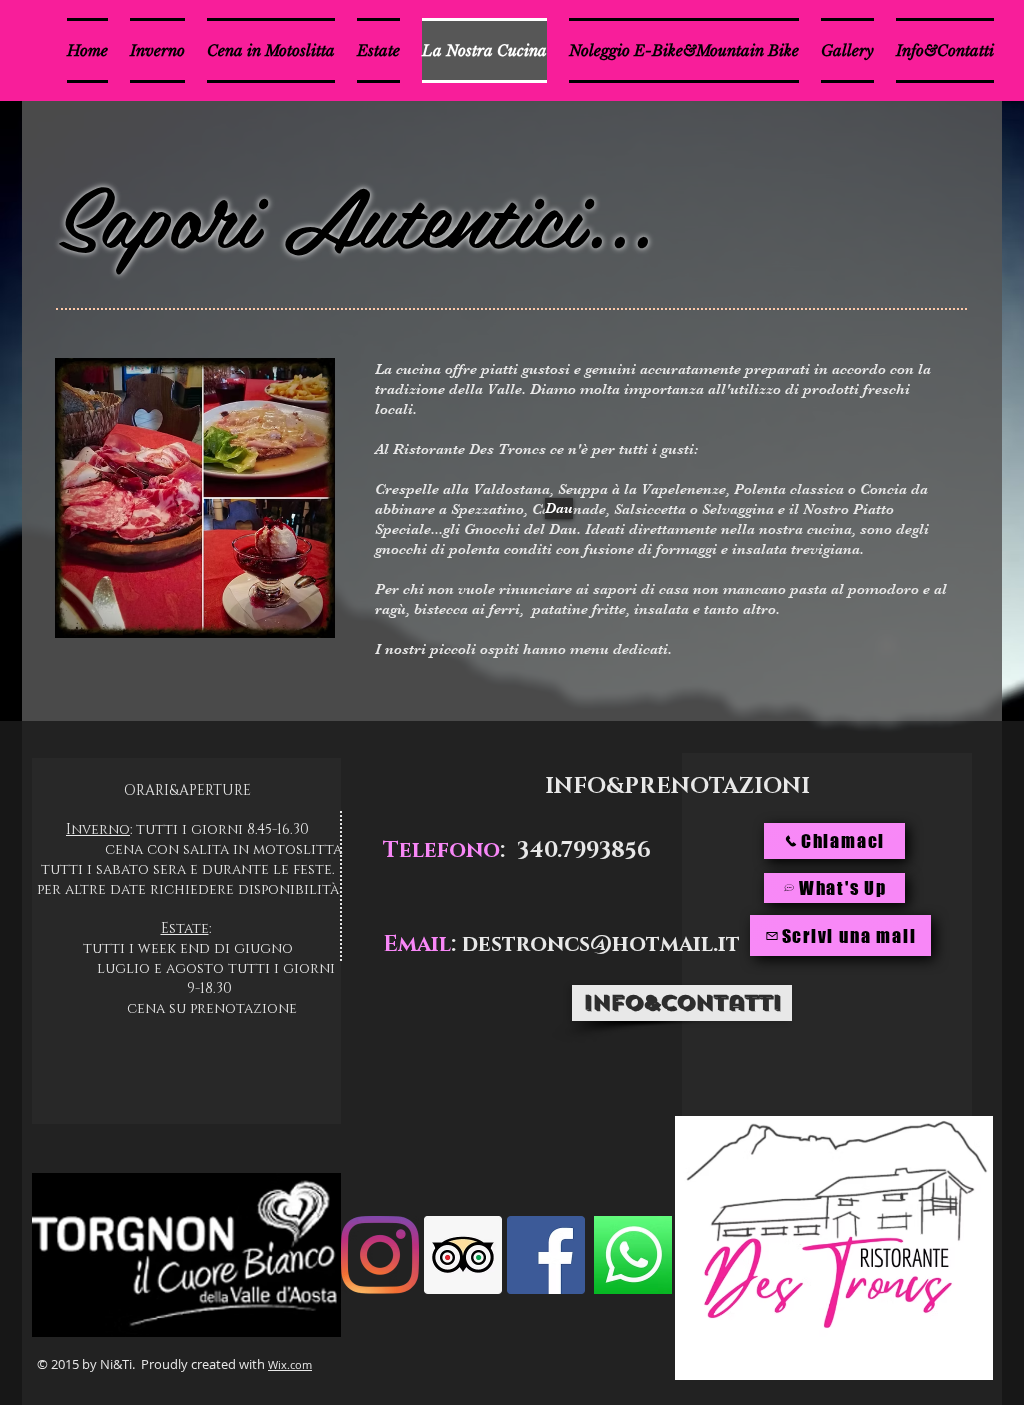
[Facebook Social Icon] (546, 1255)
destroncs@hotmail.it (601, 944)
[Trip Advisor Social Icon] (463, 1255)
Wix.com (290, 1364)
